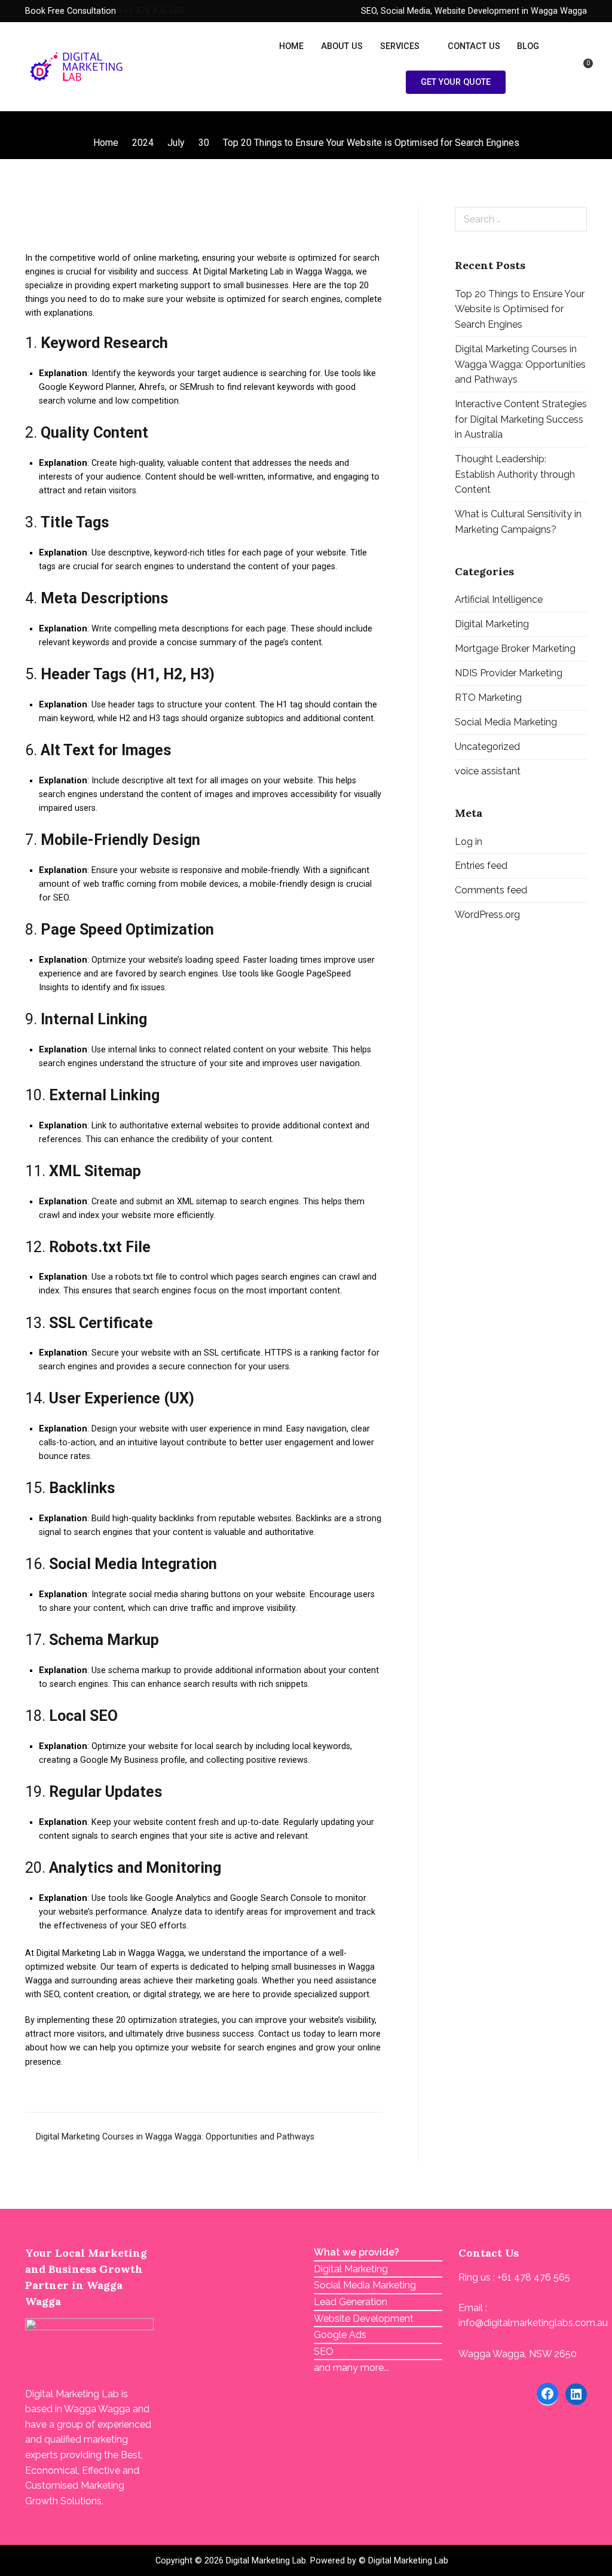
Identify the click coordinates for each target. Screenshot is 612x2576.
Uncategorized (487, 747)
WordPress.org (487, 915)
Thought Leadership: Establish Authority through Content (515, 474)
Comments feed (491, 890)
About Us (342, 46)
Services (400, 46)
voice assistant (488, 771)
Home (291, 46)
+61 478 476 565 (151, 11)
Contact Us (474, 46)
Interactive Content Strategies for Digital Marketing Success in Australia (521, 419)
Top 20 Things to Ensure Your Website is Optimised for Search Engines (520, 309)
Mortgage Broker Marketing (515, 648)
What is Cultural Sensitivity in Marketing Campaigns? (518, 522)
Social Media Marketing (506, 722)
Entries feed (481, 866)
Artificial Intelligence (499, 599)
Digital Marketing (492, 624)
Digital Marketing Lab (266, 2561)
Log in (469, 842)
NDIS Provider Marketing (509, 673)
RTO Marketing (488, 698)
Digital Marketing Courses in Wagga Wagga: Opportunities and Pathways (175, 2137)
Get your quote (456, 82)
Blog (528, 46)
